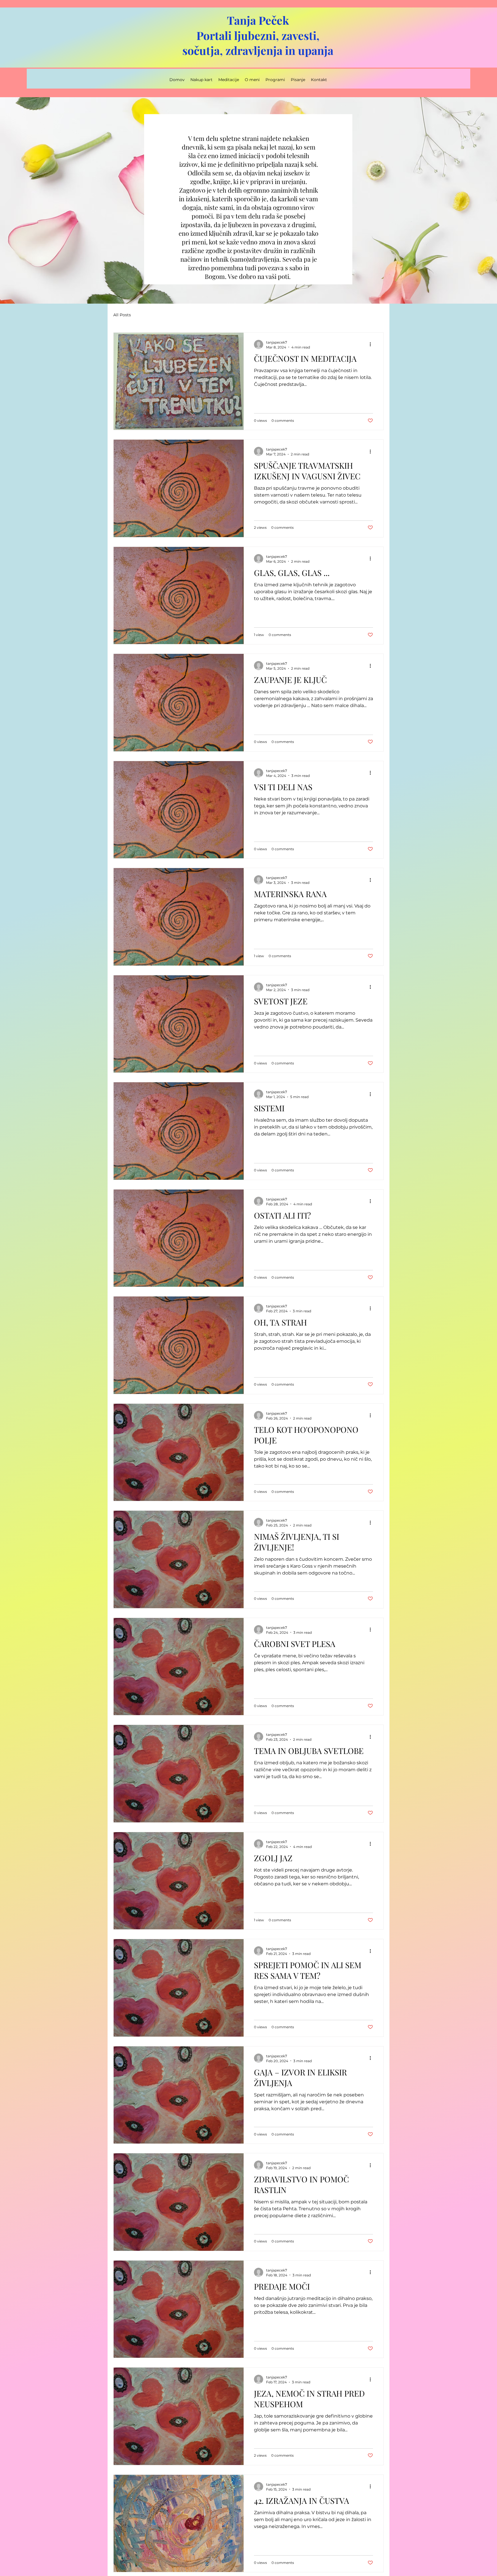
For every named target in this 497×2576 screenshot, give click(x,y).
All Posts (122, 315)
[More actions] (372, 344)
